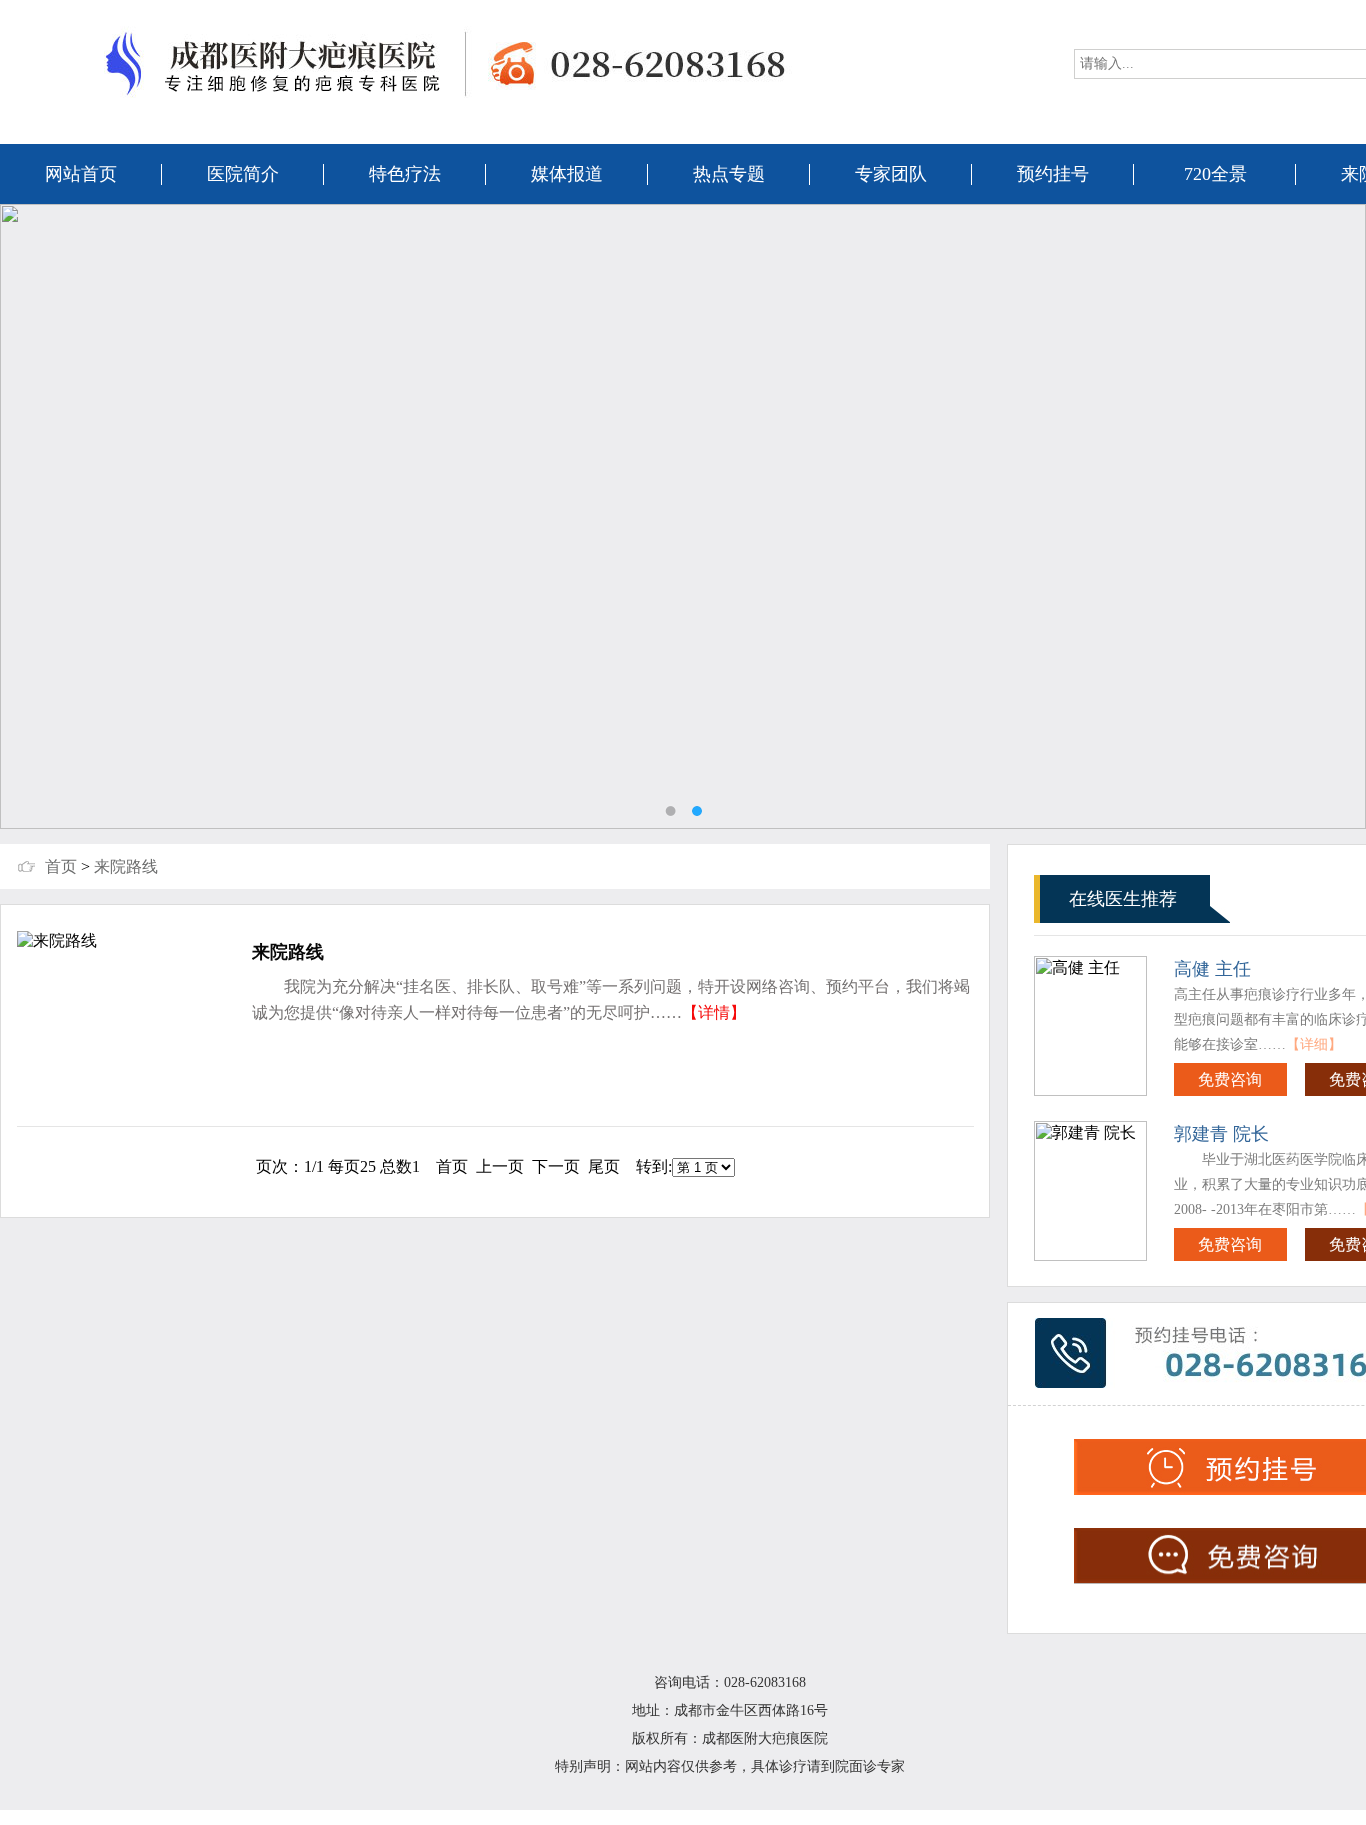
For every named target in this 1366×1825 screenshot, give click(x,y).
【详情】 (714, 1012)
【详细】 (1314, 1044)
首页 (61, 866)
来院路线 (126, 866)
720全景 (1215, 174)
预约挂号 (1053, 174)
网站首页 (81, 174)
